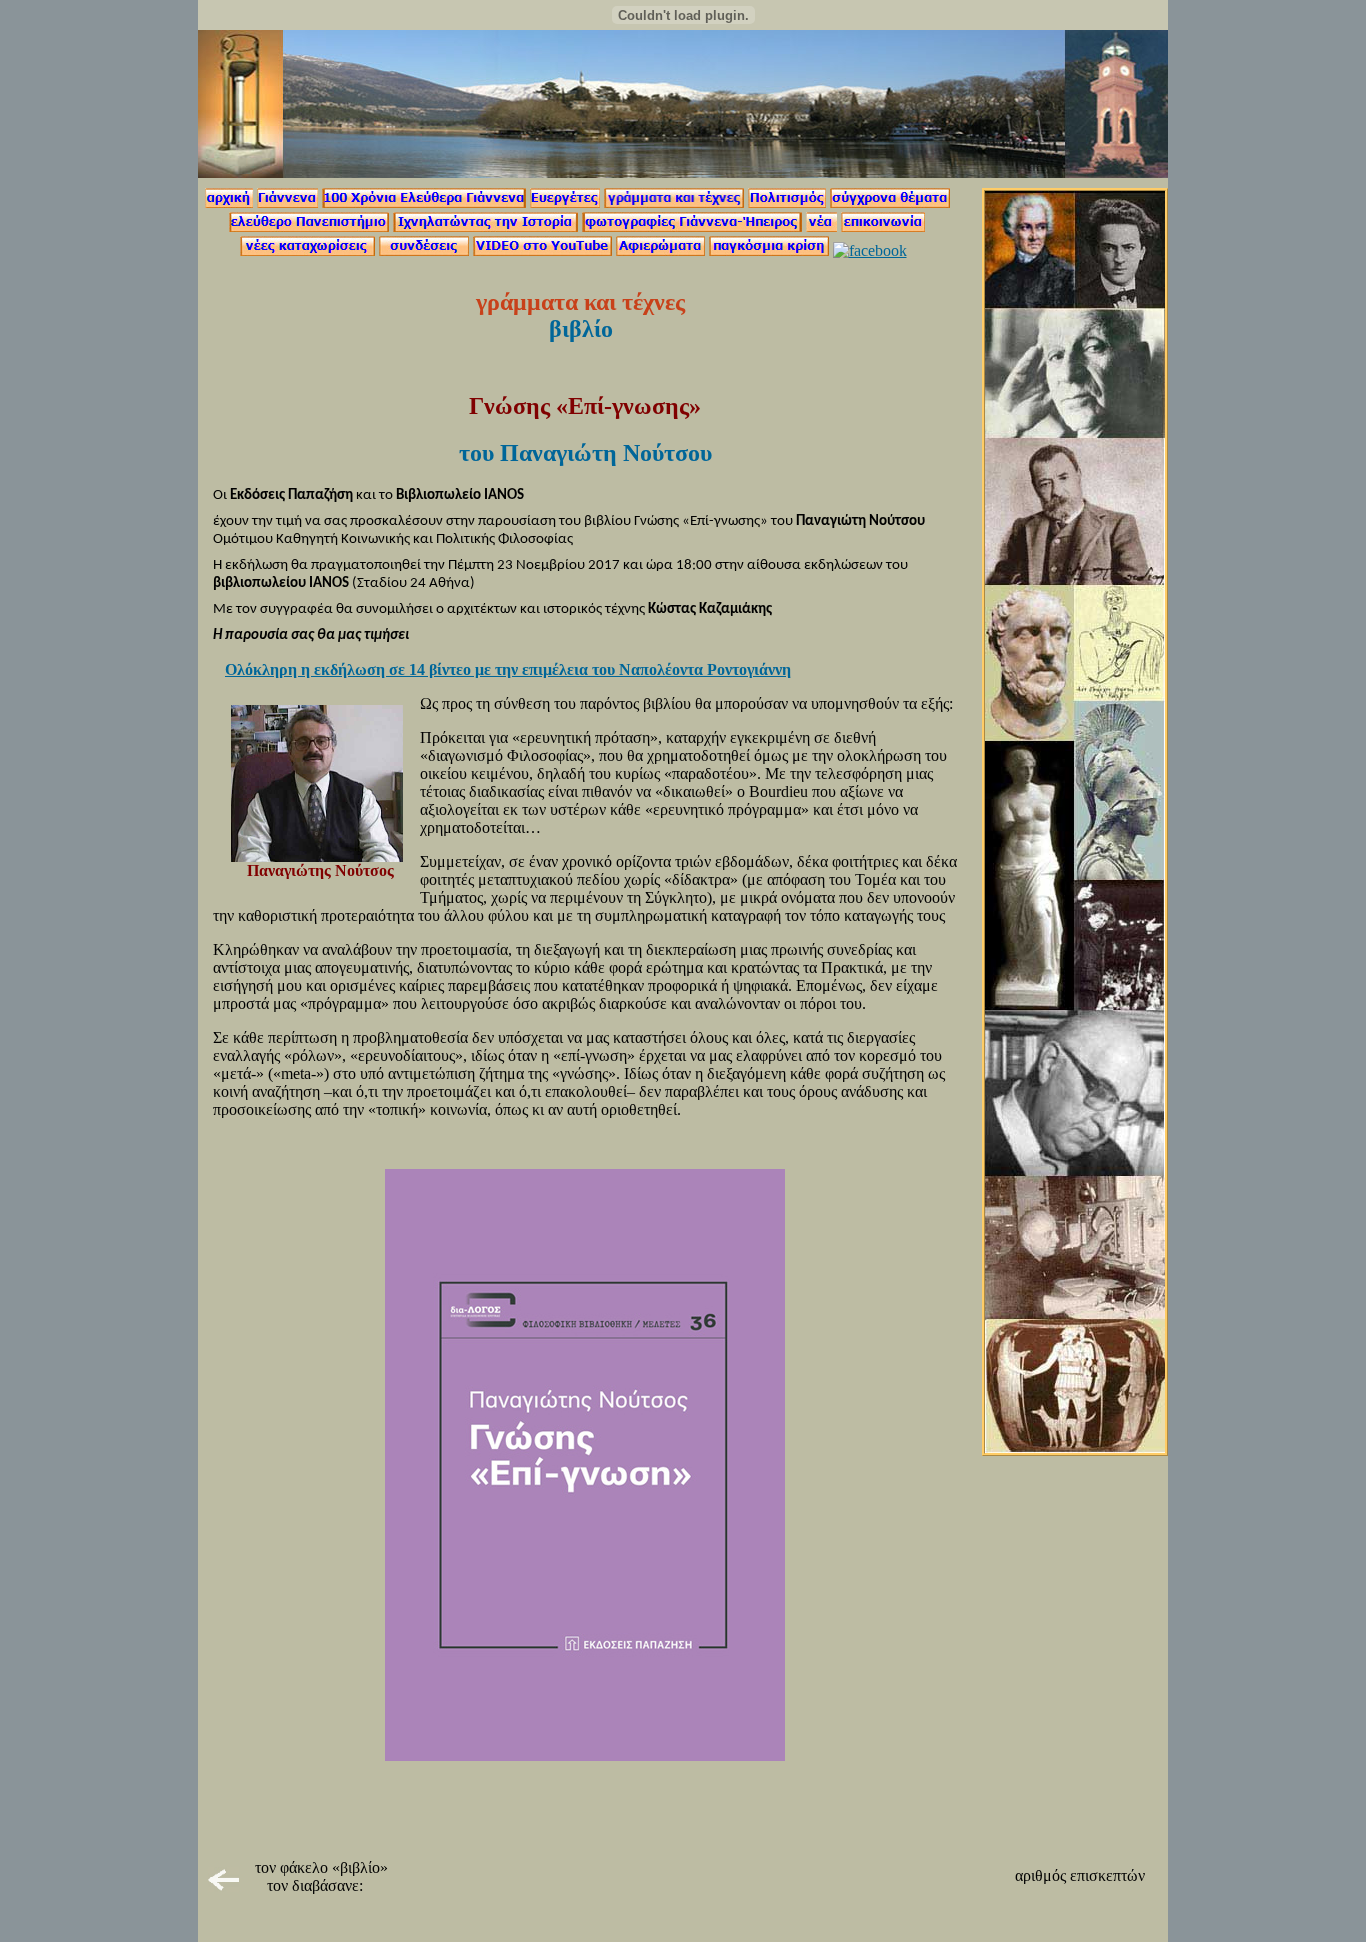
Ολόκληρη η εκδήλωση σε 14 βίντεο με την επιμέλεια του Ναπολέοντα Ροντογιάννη (508, 669)
